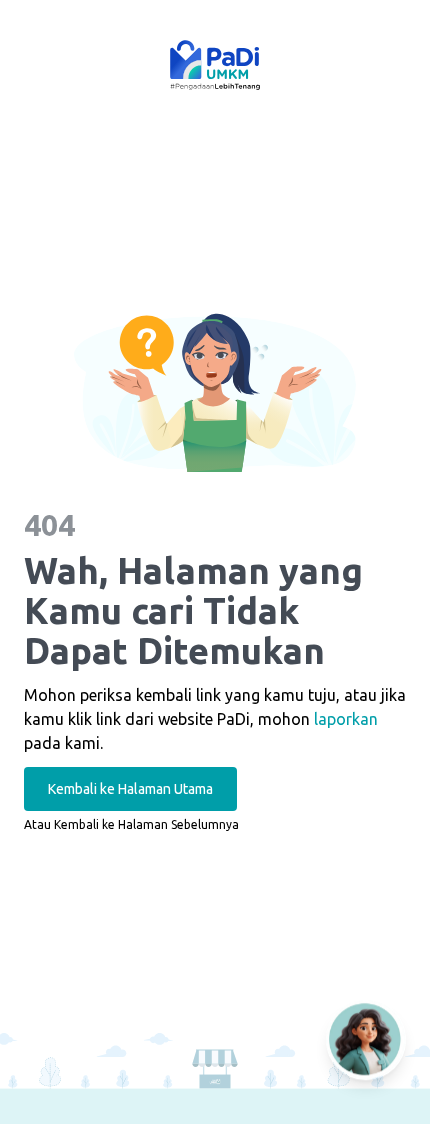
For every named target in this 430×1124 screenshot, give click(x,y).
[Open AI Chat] (366, 1039)
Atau (131, 824)
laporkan (346, 719)
